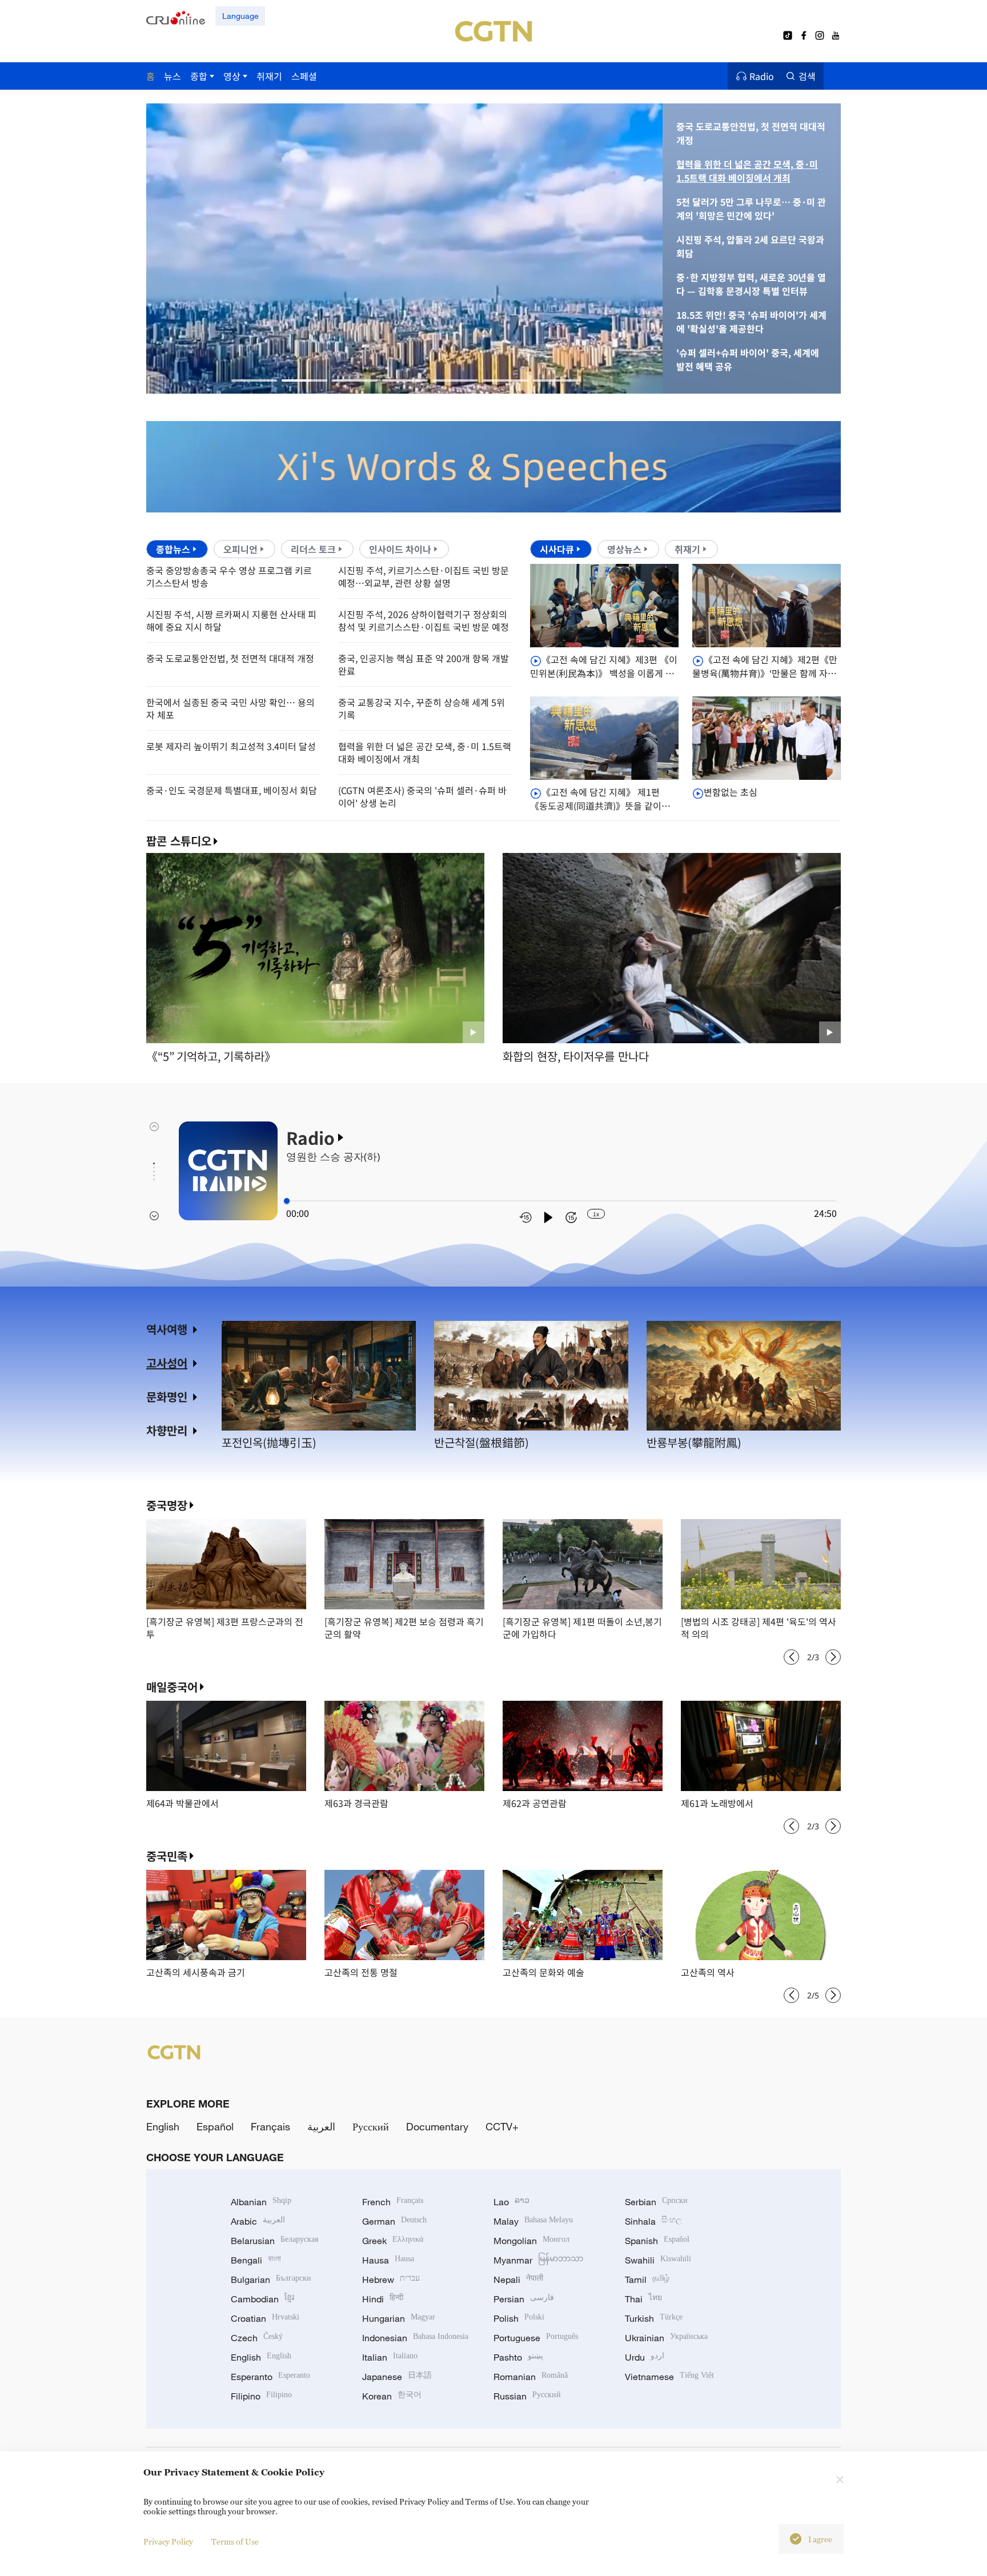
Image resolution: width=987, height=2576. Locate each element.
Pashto (518, 2357)
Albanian (261, 2202)
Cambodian (262, 2299)
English (163, 2126)
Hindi (383, 2299)
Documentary (437, 2126)
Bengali (256, 2260)
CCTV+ (502, 2126)
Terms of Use (235, 2541)
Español (215, 2126)
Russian (527, 2396)
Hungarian (399, 2318)
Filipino (261, 2396)
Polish (519, 2318)
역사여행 (167, 1329)
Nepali (518, 2279)
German (394, 2221)
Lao (511, 2202)
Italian (390, 2357)
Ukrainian (666, 2338)
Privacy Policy (168, 2541)
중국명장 (167, 1505)
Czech (257, 2338)
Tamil (647, 2279)
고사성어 (167, 1363)
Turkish (654, 2318)
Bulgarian (271, 2279)
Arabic (258, 2221)
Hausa (388, 2260)
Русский (371, 2126)
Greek (393, 2241)
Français (270, 2126)
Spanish (657, 2241)
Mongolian (531, 2241)
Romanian (531, 2377)
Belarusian (274, 2241)
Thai (643, 2299)
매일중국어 (172, 1687)
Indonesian (415, 2338)
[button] (254, 380)
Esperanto (270, 2377)
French (393, 2202)
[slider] (287, 1201)
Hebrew (391, 2279)
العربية (321, 2126)
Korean (392, 2396)
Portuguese (536, 2338)
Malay (533, 2221)
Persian (524, 2299)
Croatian (265, 2318)
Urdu (645, 2357)
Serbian (656, 2202)
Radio (762, 76)
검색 (807, 76)
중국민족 (167, 1856)
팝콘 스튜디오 (179, 841)
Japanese (397, 2377)
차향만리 (167, 1430)
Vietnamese (669, 2377)
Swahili (658, 2260)
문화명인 (167, 1397)
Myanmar (538, 2260)
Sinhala (653, 2221)
